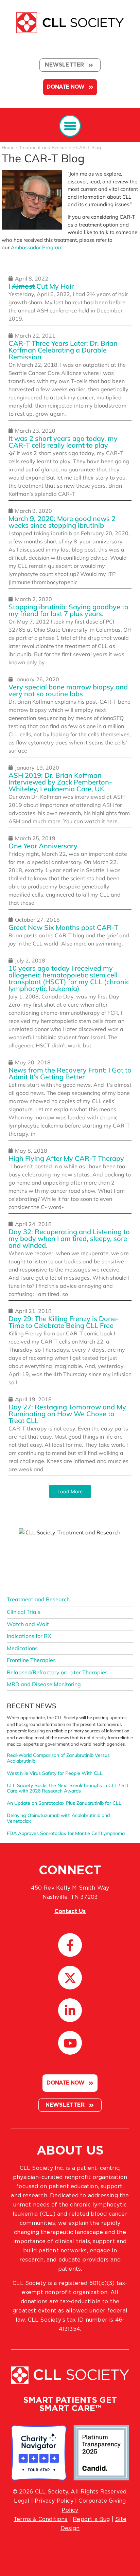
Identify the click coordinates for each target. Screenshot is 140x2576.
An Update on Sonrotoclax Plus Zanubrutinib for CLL (64, 1803)
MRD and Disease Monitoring (44, 1684)
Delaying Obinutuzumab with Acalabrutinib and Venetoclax (58, 1818)
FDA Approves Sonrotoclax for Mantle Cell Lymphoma (66, 1833)
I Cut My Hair (41, 286)
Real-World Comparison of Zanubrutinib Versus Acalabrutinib (58, 1758)
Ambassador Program (37, 247)
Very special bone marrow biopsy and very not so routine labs (68, 690)
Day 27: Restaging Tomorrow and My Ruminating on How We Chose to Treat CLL (67, 1414)
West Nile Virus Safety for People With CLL (55, 1773)
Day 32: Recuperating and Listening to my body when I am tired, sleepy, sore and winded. (69, 1238)
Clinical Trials (24, 1612)
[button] (70, 126)
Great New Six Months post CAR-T (63, 927)
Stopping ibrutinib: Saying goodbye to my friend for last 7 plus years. (68, 610)
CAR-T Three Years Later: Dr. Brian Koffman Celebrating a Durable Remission (63, 350)
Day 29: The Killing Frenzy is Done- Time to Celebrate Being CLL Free (64, 1322)
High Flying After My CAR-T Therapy (66, 1158)
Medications (22, 1648)
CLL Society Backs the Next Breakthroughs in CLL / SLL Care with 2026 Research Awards (68, 1788)
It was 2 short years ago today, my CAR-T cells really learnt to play (63, 442)
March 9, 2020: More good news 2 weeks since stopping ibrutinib (62, 522)
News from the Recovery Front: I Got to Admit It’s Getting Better (70, 1073)
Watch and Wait (28, 1624)
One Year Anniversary (43, 846)
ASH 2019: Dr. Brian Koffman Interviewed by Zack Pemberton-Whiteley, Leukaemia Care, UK (60, 782)
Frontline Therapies (31, 1660)
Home (8, 147)
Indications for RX (29, 1636)
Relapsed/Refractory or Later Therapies (57, 1672)
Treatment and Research (45, 147)
